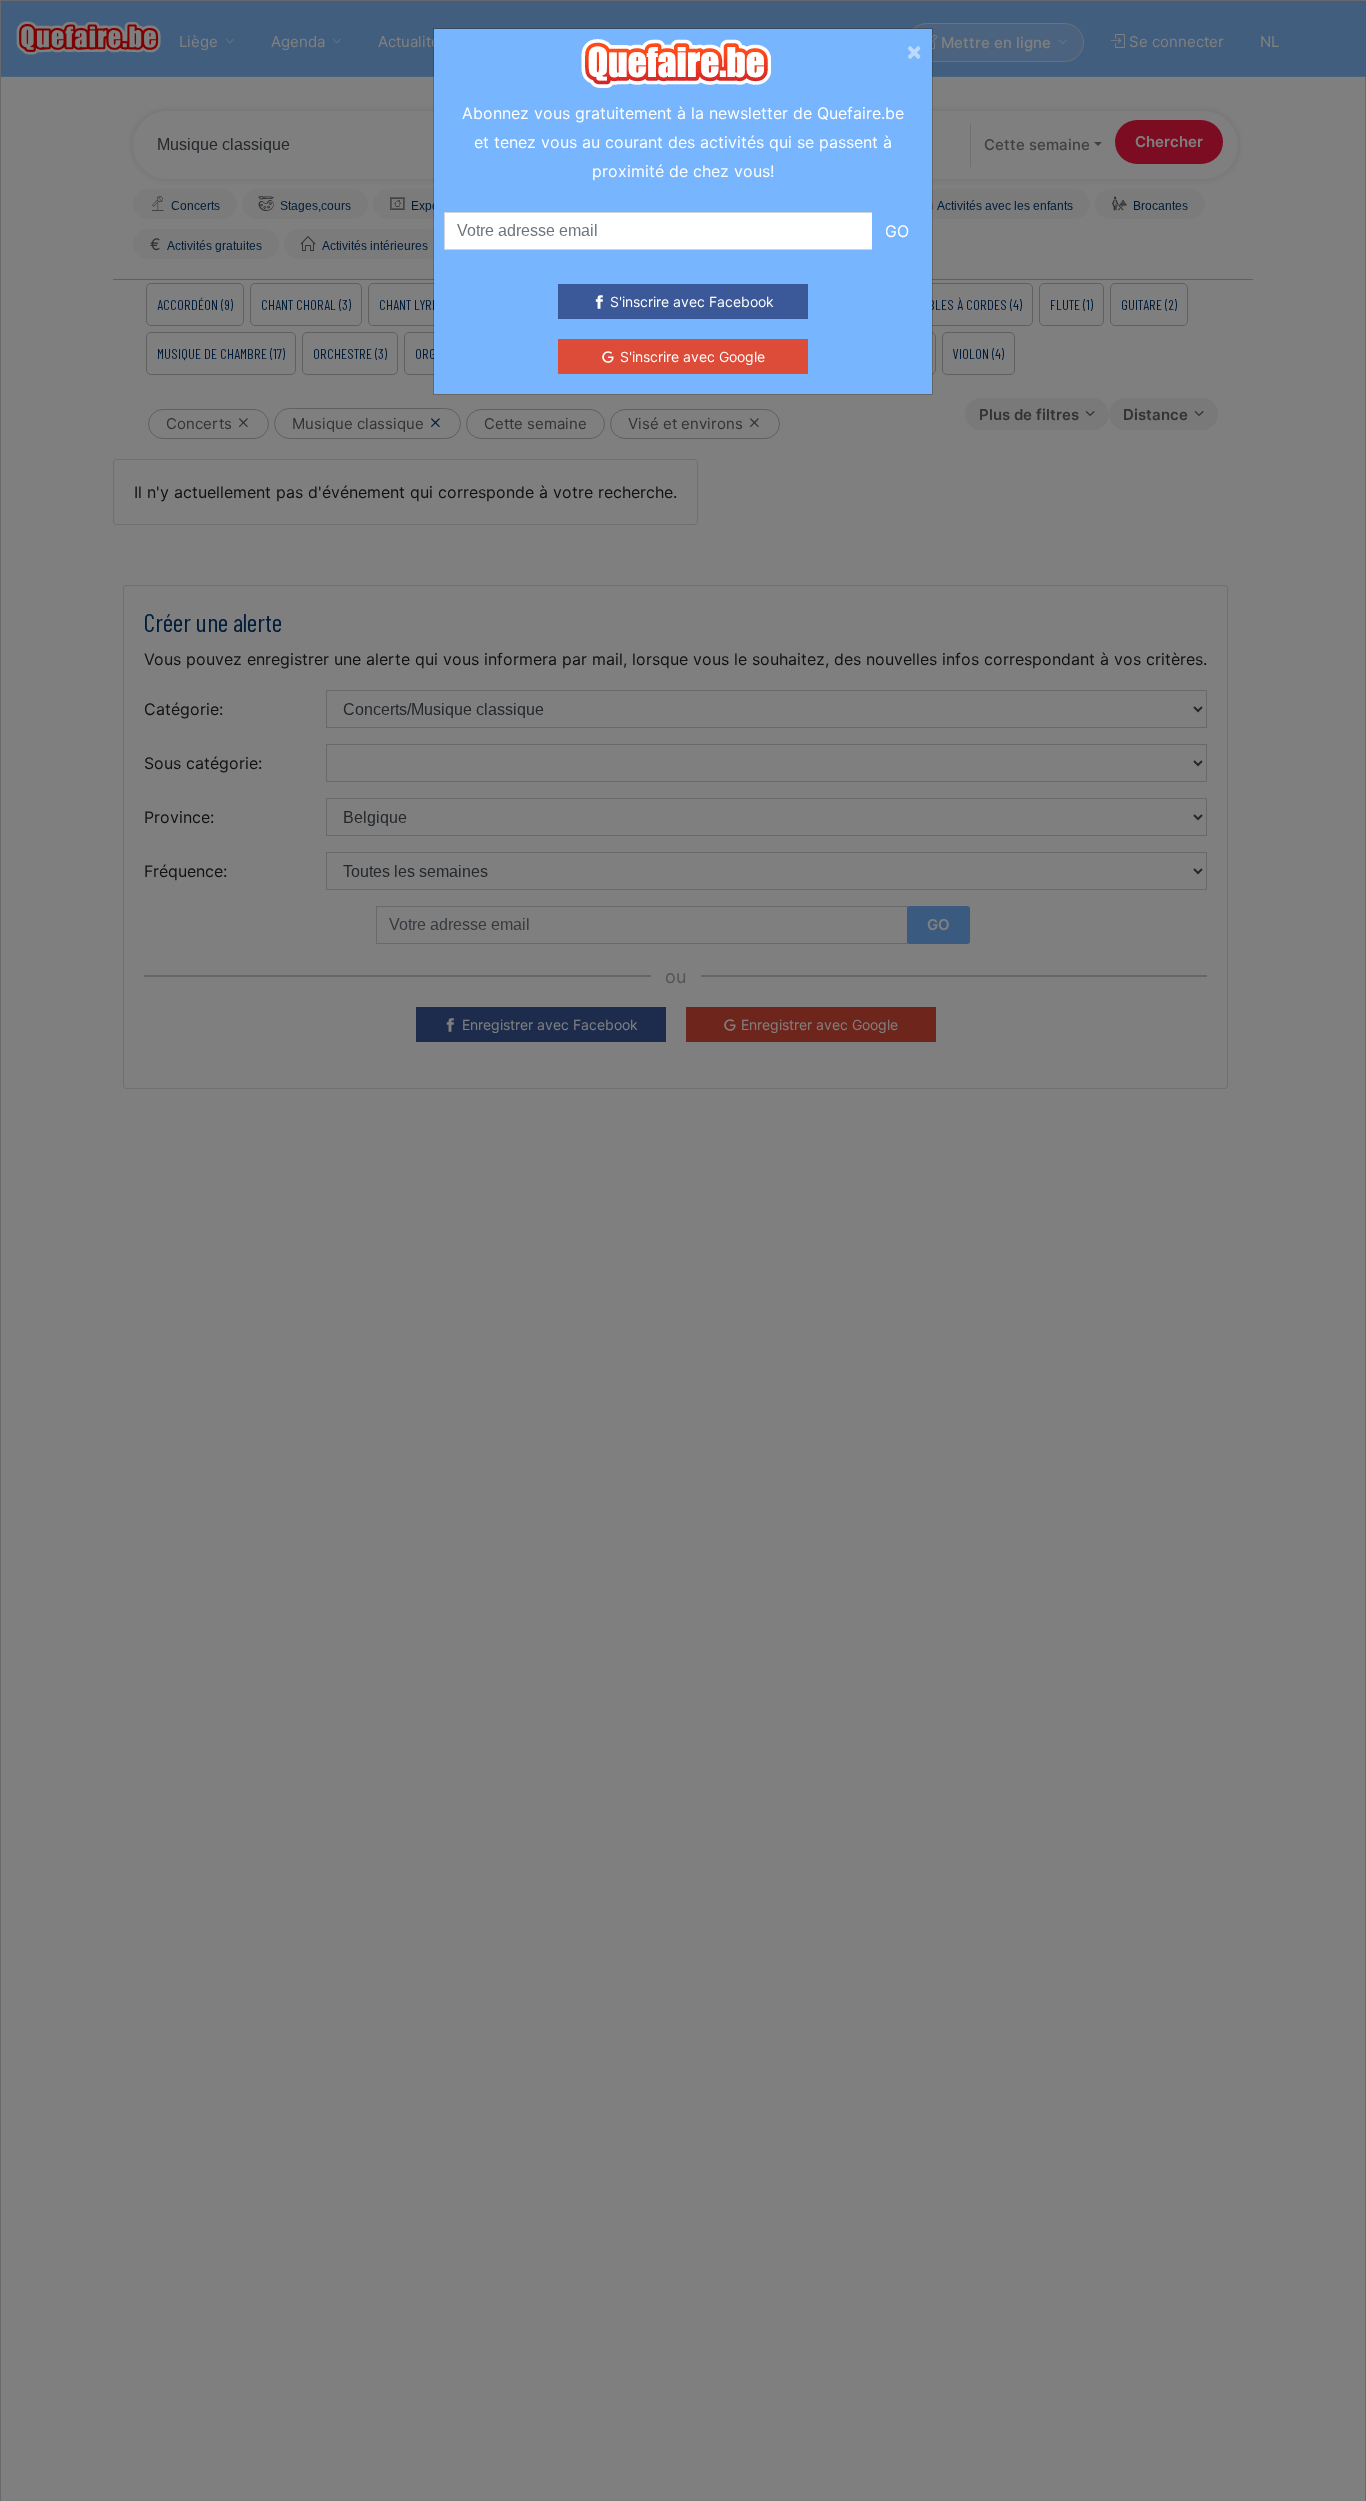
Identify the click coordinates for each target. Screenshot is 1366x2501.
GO (897, 231)
